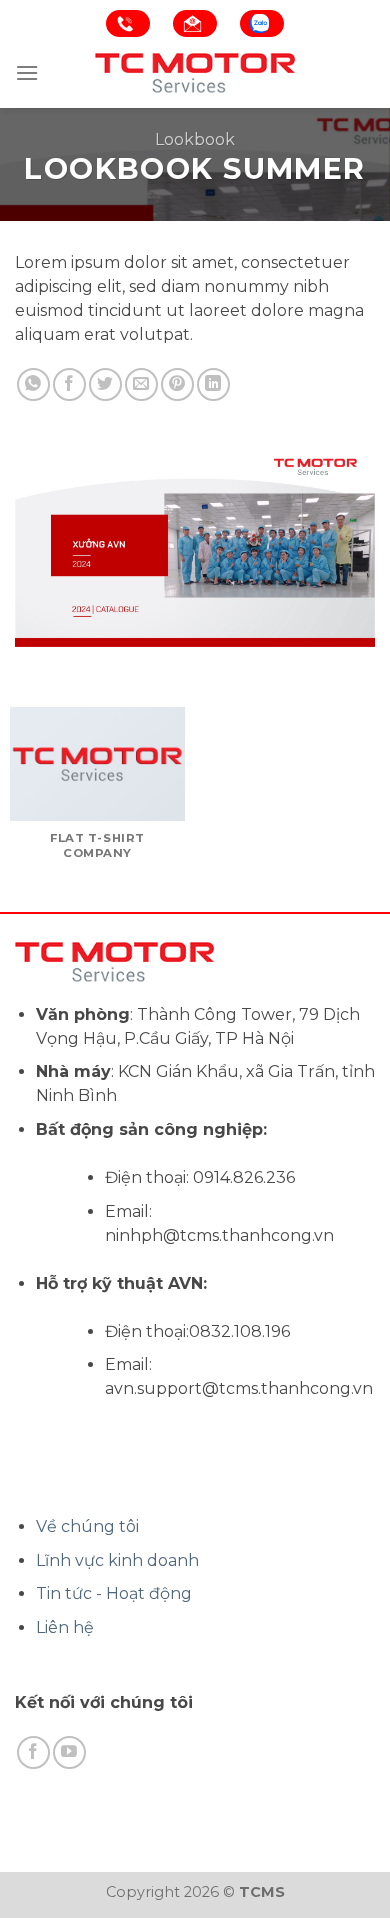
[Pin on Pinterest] (177, 384)
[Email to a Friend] (141, 384)
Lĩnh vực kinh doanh (117, 1560)
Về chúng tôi (87, 1526)
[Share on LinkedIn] (213, 384)
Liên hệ (65, 1627)
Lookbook (195, 139)
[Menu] (27, 72)
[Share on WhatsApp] (33, 384)
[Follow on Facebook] (33, 1752)
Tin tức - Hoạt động (114, 1593)
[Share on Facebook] (69, 384)
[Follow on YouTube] (69, 1752)
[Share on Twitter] (105, 384)
